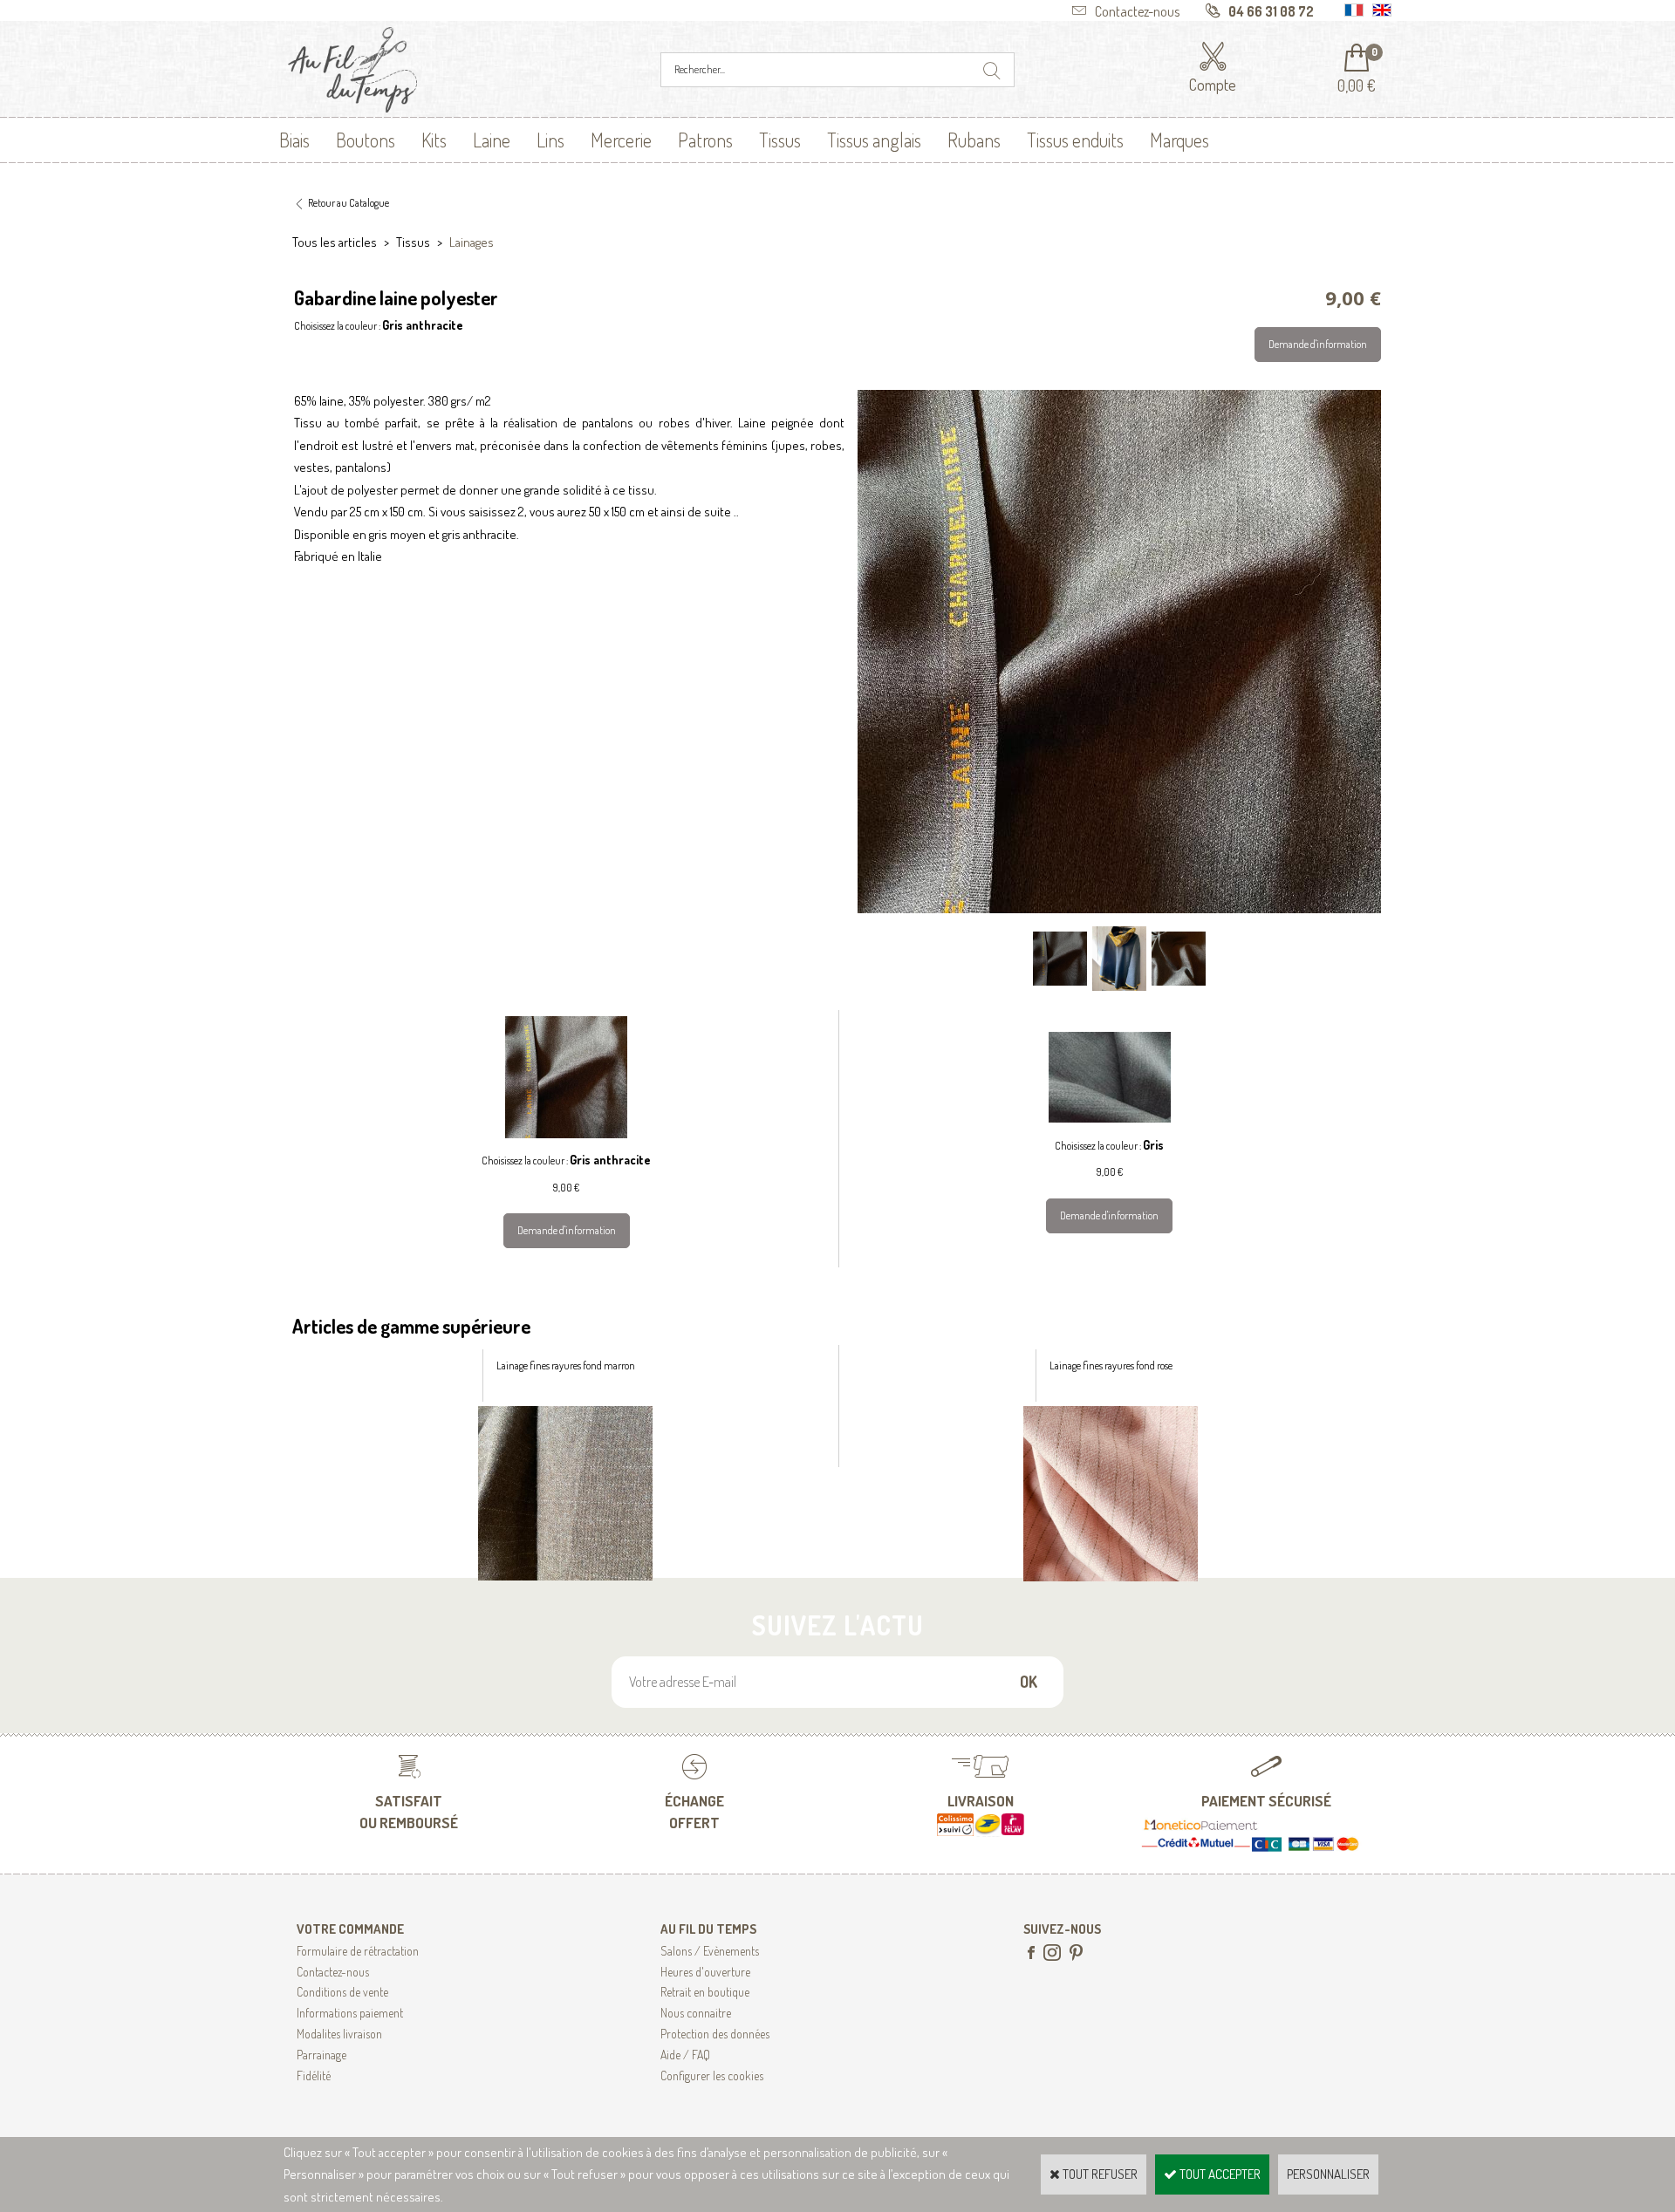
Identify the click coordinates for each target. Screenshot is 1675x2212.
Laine (492, 140)
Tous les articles (335, 242)
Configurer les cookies (712, 2075)
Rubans (974, 140)
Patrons (705, 140)
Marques (1179, 140)
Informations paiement (350, 2013)
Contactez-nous (333, 1972)
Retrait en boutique (705, 1992)
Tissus (780, 140)
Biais (294, 140)
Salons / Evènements (710, 1951)
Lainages (472, 242)
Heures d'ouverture (705, 1972)
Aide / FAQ (685, 2055)
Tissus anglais (874, 140)
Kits (434, 140)
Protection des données (715, 2034)
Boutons (366, 140)
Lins (550, 140)
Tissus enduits (1075, 140)
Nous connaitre (696, 2013)
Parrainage (321, 2055)
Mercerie (621, 140)
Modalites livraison (339, 2034)
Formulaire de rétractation (358, 1951)
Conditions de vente (342, 1992)
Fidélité (314, 2075)
